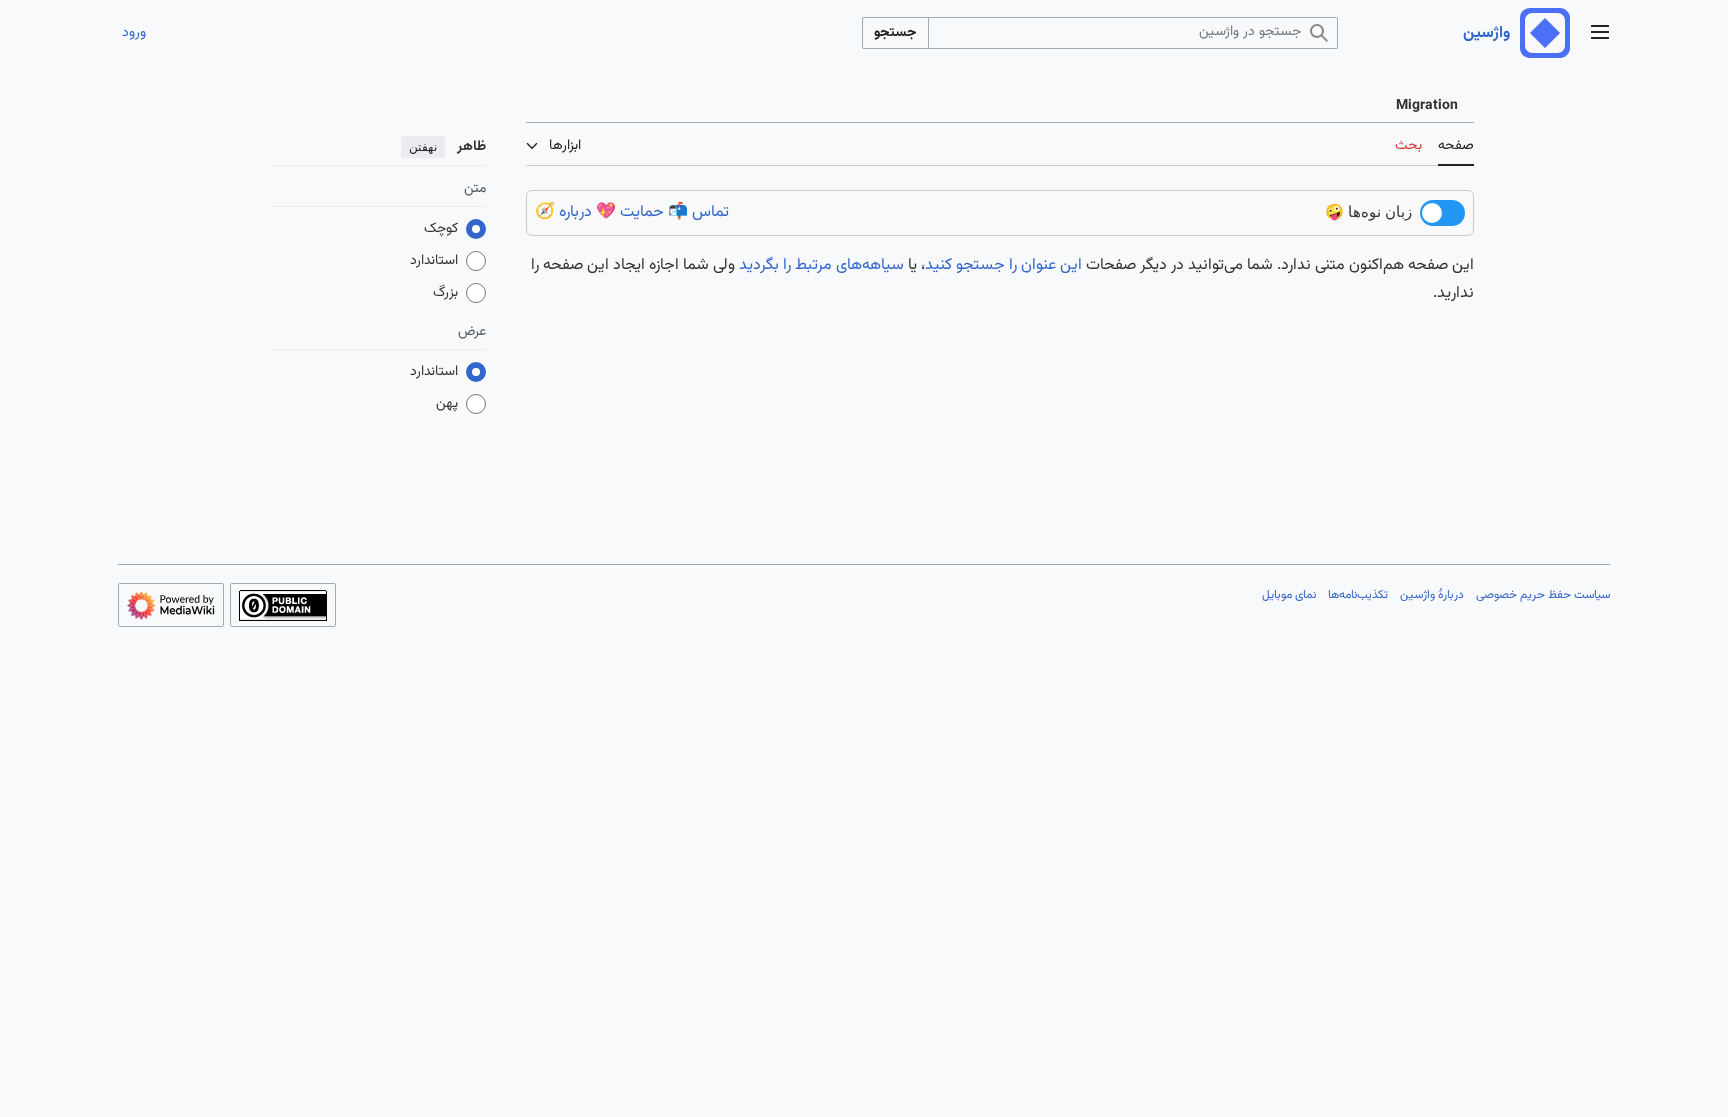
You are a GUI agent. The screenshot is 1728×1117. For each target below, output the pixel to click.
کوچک (441, 229)
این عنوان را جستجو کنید (1003, 265)
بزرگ (445, 293)
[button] (1600, 33)
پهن (447, 404)
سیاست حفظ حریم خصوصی (1543, 595)
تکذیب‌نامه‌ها (1358, 595)
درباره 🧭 (563, 212)
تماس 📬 (698, 212)
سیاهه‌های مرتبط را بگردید (821, 265)
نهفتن (423, 147)
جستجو (895, 33)
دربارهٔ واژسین (1432, 595)
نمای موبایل (1289, 595)
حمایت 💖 (630, 212)
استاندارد (434, 261)
